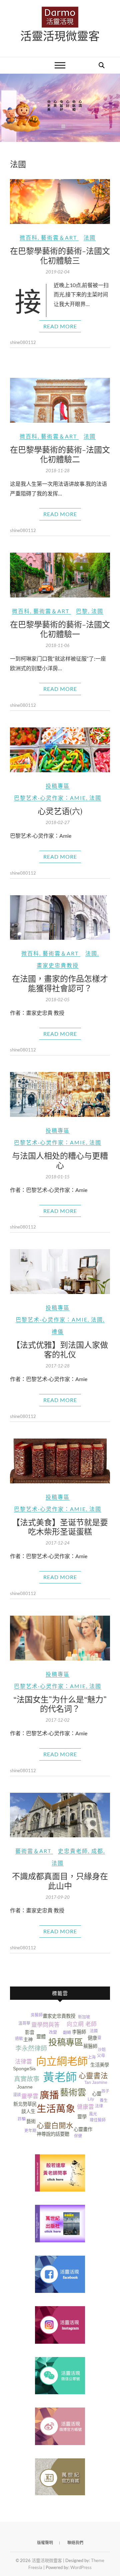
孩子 (105, 2091)
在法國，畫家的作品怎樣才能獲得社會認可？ (60, 983)
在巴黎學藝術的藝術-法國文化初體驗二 (60, 454)
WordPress (81, 2567)
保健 (78, 2136)
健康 (92, 2038)
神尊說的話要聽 (53, 2134)
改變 (53, 2032)
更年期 (30, 2131)
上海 (92, 2057)
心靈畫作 (83, 2129)
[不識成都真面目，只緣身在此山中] (60, 1815)
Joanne (25, 2087)
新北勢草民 (25, 2104)
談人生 (28, 2111)
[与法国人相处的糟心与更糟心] (60, 1094)
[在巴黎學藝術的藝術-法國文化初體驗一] (60, 575)
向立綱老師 (62, 2061)
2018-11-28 (58, 471)
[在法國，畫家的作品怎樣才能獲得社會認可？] (60, 918)
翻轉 (67, 2033)
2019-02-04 (58, 272)
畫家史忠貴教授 (58, 965)
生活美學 (100, 2065)
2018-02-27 (58, 822)
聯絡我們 (75, 2543)
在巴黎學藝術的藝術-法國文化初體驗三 (60, 255)
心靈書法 (93, 2076)
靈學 (82, 2117)
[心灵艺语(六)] (60, 750)
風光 (93, 2114)
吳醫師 (37, 2015)
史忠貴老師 (73, 1851)
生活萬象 (56, 2109)
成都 (97, 1851)
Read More (60, 326)
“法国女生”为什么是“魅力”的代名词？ (60, 1704)
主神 (28, 2040)
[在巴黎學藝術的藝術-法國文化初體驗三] (60, 202)
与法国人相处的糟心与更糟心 (60, 1160)
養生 (104, 2100)
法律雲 (23, 2062)
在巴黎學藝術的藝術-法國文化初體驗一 (60, 629)
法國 (90, 237)
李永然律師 (31, 2048)
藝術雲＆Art (59, 237)
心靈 (97, 2094)
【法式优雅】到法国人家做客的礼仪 (60, 1349)
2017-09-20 (58, 1897)
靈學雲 (30, 2096)
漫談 (17, 2095)
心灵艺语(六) (60, 811)
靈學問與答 (45, 2025)
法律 (99, 2106)
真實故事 (27, 2079)
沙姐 (102, 2050)
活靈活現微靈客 (60, 36)
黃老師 (60, 2077)
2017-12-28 (58, 1366)
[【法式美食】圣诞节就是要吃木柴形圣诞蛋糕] (60, 1461)
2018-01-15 (58, 1177)
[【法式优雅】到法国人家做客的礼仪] (60, 1272)
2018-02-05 (58, 1000)
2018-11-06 (58, 645)
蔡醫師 (90, 2046)
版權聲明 (45, 2543)
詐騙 (22, 2119)
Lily (91, 2099)
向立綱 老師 (82, 2024)
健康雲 (85, 2107)
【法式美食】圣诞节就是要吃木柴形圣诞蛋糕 (60, 1527)
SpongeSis (24, 2069)
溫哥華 (24, 2023)
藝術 (31, 2121)
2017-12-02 (58, 1720)
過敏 (19, 2039)
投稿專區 (58, 786)
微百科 (29, 237)
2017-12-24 (58, 1543)
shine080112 (23, 342)
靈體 (41, 2037)
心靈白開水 (55, 2126)
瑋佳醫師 (98, 2120)
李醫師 (79, 2032)
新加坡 (84, 2017)
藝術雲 (73, 2093)
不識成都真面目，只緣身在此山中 (60, 1881)
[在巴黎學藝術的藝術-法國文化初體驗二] (60, 400)
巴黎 (82, 611)
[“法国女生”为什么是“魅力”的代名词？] (60, 1638)
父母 (101, 2056)
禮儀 (58, 1331)
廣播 (49, 2095)
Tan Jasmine (96, 2083)
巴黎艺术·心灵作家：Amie (50, 798)
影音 (30, 2032)
